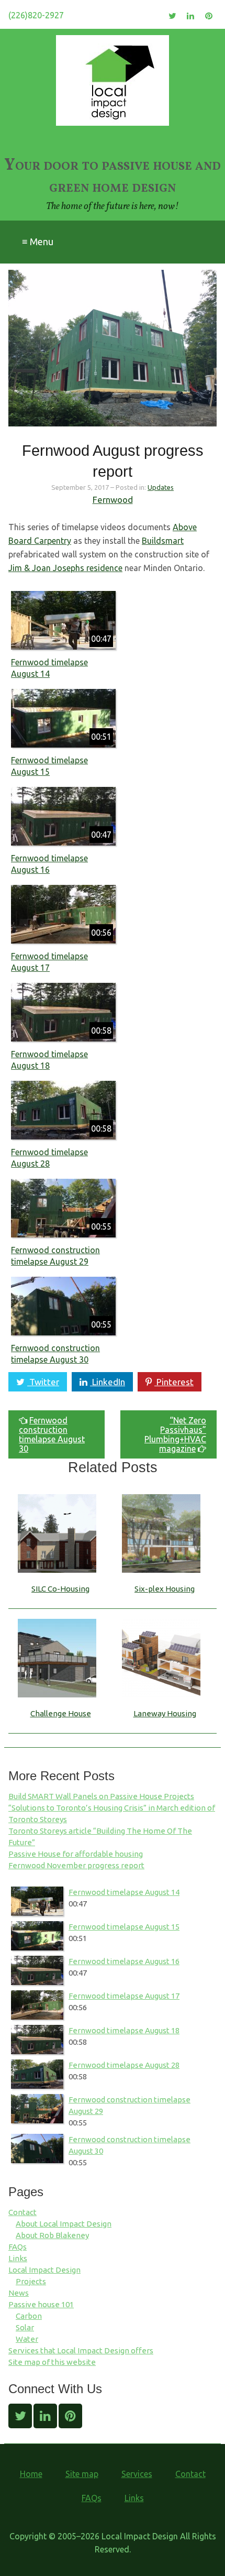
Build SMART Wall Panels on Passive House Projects (101, 1796)
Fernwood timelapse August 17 (124, 1996)
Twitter (43, 1382)
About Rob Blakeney (52, 2235)
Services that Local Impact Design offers (81, 2350)
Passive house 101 (41, 2304)
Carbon (29, 2316)
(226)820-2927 (36, 15)
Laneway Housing (165, 1713)
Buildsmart (163, 541)
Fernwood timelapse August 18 (124, 2030)
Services (137, 2474)
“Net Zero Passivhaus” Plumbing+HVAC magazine (175, 1434)
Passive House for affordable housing (76, 1854)
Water (27, 2339)
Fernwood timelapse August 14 (124, 1892)
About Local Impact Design (64, 2224)
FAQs (18, 2247)
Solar (25, 2327)
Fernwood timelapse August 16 (124, 1961)
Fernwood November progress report (76, 1865)
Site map (82, 2474)
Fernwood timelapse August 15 (124, 1927)
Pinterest (174, 1382)
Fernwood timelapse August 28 (124, 2065)
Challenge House (61, 1713)
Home (31, 2474)
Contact (22, 2212)
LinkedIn (108, 1382)
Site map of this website (52, 2362)
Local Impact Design (44, 2270)
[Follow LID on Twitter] (172, 16)
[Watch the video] (63, 620)
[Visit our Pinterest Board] (209, 16)
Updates (161, 487)
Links (18, 2258)
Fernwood (113, 500)
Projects (31, 2281)
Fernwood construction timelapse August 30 (52, 1434)
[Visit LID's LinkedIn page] (191, 16)
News (19, 2293)
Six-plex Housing (165, 1589)
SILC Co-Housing (60, 1589)
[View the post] (61, 1577)
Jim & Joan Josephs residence (65, 568)
